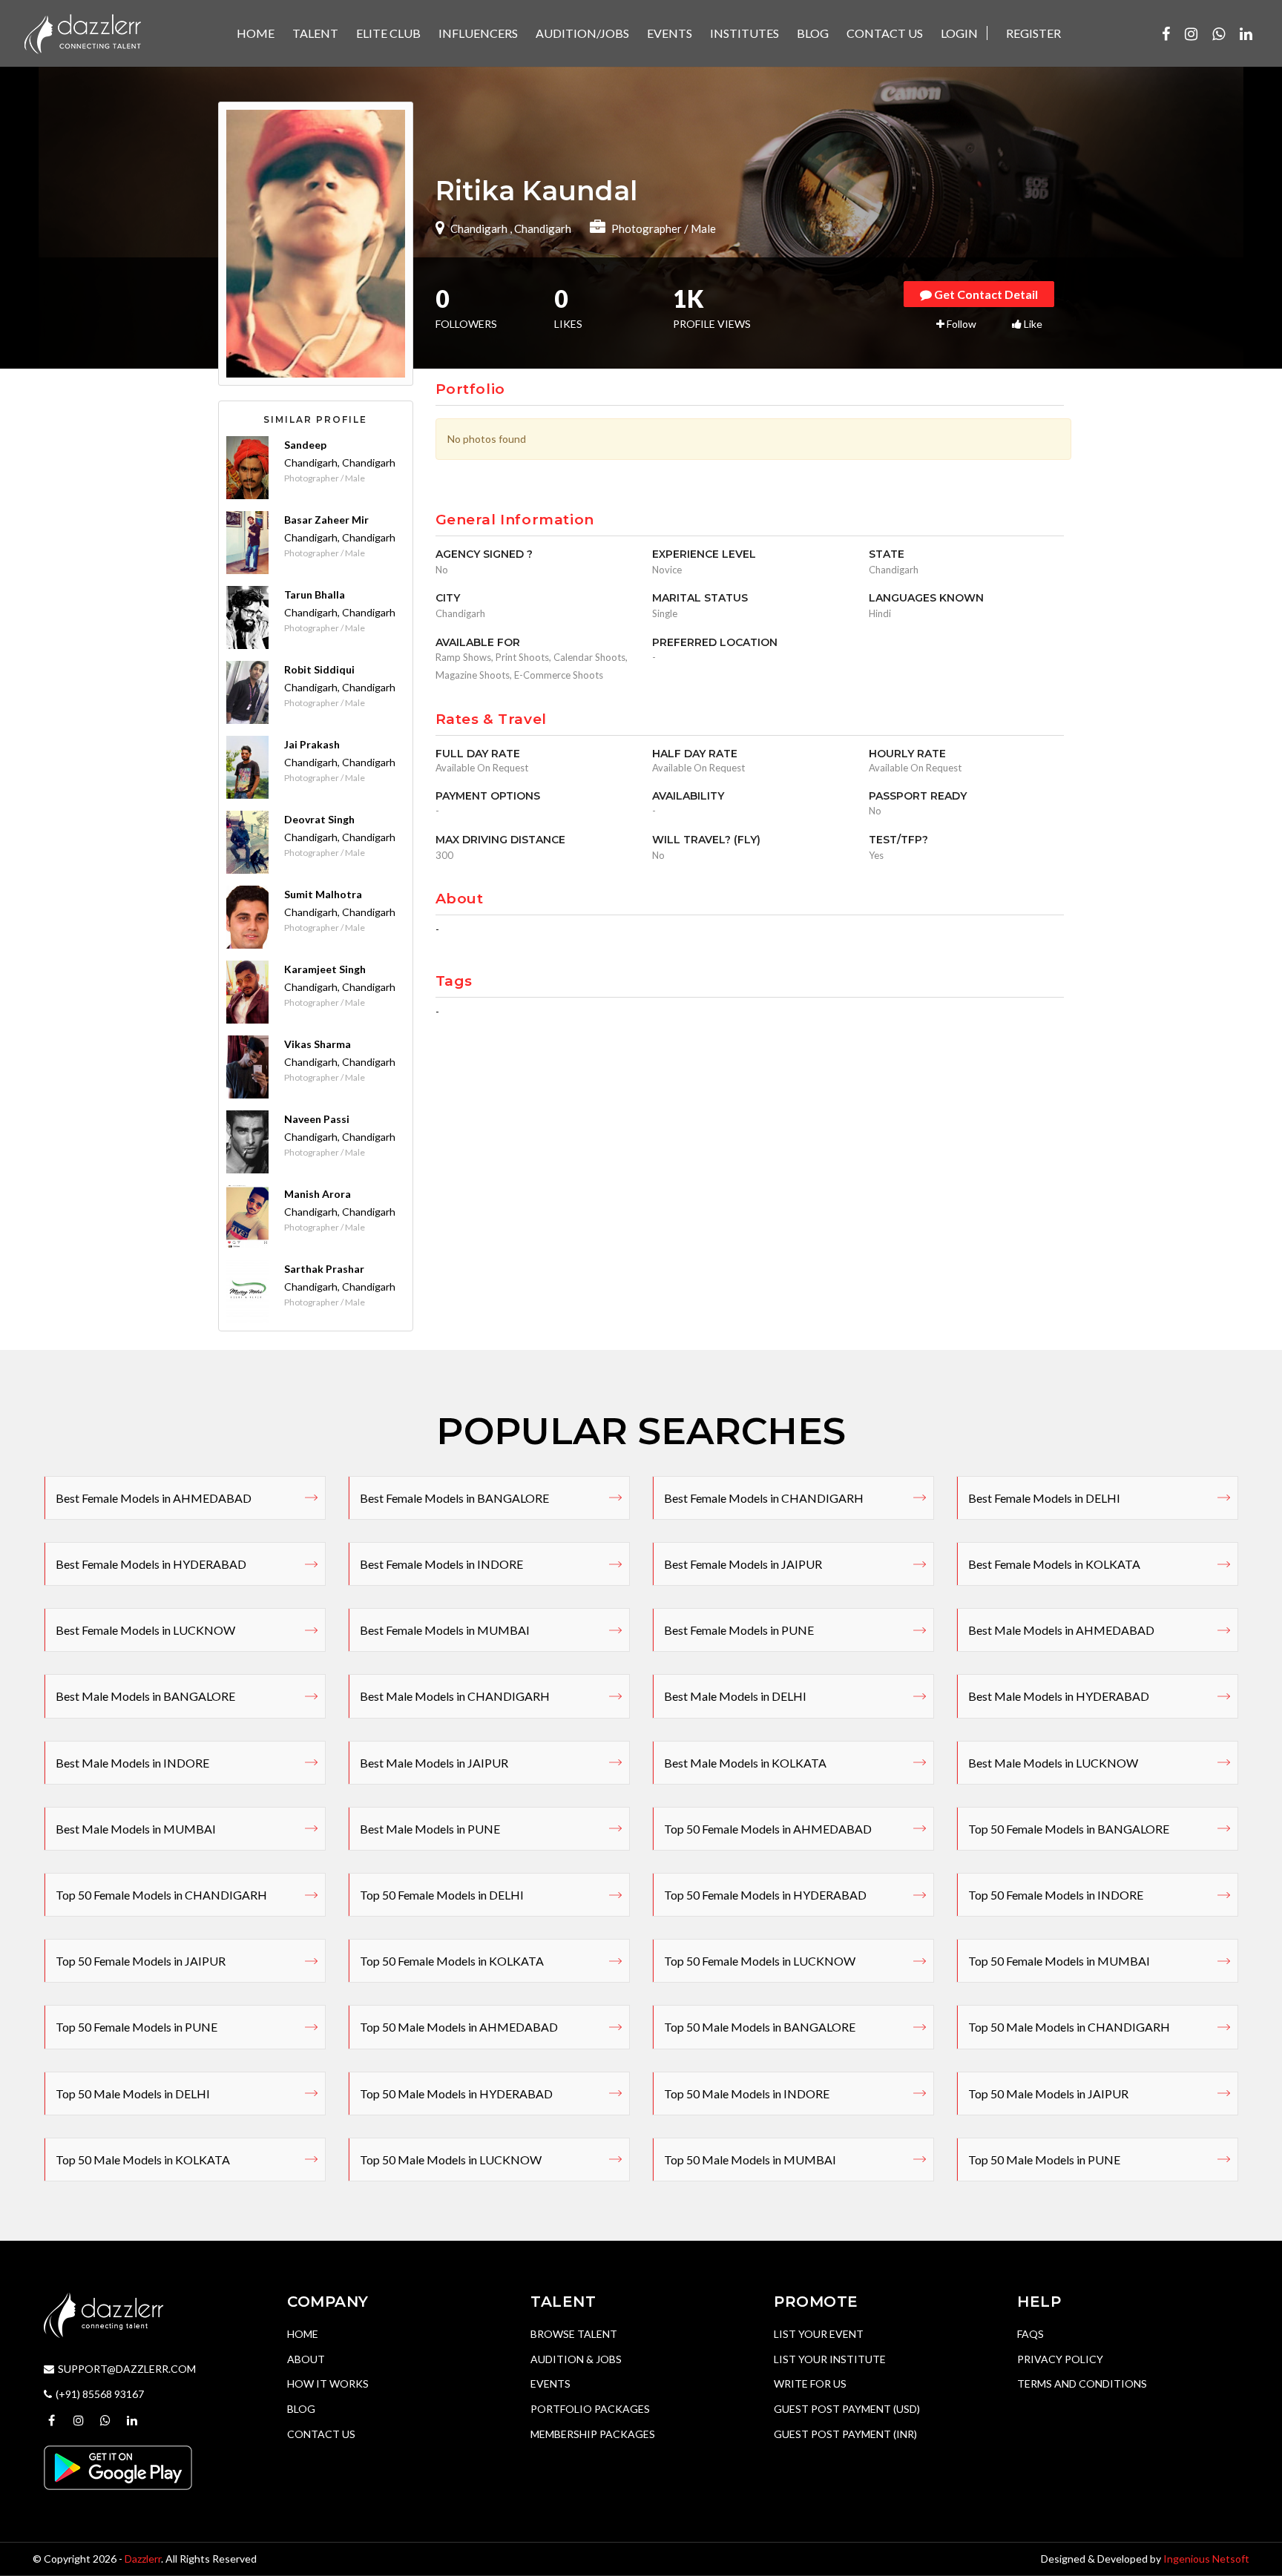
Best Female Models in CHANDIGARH (764, 1498)
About (306, 2359)
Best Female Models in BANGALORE (454, 1498)
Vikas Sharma (318, 1044)
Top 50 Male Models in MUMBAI (750, 2160)
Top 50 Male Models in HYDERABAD (456, 2094)
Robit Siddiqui (319, 669)
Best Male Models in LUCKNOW (1053, 1763)
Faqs (1030, 2334)
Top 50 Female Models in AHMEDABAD (768, 1829)
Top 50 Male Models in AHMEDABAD (459, 2027)
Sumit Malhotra (323, 894)
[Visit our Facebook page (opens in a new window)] (1166, 33)
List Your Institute (830, 2359)
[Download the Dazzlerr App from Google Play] (118, 2467)
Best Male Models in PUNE (430, 1829)
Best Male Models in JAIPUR (434, 1763)
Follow (960, 324)
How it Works (328, 2384)
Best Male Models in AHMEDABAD (1061, 1630)
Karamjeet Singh (325, 969)
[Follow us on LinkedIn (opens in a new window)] (1246, 33)
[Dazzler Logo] (82, 32)
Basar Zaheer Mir (326, 520)
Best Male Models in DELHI (735, 1696)
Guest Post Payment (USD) (847, 2409)
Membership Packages (593, 2434)
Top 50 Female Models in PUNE (137, 2027)
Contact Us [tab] (885, 33)
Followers (466, 310)
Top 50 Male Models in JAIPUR (1048, 2094)
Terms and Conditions (1082, 2384)
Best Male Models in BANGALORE (145, 1696)
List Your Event (819, 2334)
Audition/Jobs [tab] (582, 33)
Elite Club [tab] (388, 33)
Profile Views (712, 310)
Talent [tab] (315, 33)
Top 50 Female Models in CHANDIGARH (161, 1895)
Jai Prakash (312, 744)
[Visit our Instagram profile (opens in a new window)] (1191, 33)
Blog (301, 2409)
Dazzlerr (143, 2559)
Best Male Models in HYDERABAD (1059, 1696)
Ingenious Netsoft (1206, 2559)
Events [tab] (670, 33)
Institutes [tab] (744, 33)
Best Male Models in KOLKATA (745, 1763)
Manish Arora (318, 1194)
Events (550, 2384)
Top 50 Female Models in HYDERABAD (765, 1895)
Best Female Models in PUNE (739, 1630)
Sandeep (305, 445)
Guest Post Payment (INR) (845, 2434)
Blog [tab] (813, 33)
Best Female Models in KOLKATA (1054, 1564)
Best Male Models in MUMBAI (136, 1829)
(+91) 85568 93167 (100, 2394)
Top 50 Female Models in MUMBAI (1059, 1961)
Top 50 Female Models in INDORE (1056, 1895)
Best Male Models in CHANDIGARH (455, 1696)
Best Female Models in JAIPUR (743, 1564)
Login (959, 33)
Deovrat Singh (319, 819)
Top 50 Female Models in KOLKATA (452, 1961)
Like (1032, 324)
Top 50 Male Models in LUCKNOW (451, 2160)
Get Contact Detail (985, 294)
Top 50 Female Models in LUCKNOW (760, 1961)
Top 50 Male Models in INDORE (747, 2094)
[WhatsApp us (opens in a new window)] (1219, 33)
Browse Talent (574, 2334)
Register (1033, 33)
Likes (568, 310)
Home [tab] (256, 33)
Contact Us (321, 2434)
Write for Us (810, 2384)
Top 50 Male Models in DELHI (133, 2094)
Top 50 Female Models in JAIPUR (141, 1961)
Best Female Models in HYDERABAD (151, 1564)
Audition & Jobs (576, 2359)
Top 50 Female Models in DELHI (442, 1895)
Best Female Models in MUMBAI (445, 1630)
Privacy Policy (1060, 2359)
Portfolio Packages (590, 2409)
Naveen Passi (317, 1119)
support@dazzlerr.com (127, 2369)
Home (303, 2334)
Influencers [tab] (478, 33)
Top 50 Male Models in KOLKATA (143, 2160)
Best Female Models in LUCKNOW (145, 1630)
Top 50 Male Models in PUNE (1044, 2160)
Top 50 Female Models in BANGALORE (1069, 1829)
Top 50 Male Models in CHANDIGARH (1069, 2027)
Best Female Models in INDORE (441, 1564)
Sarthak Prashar (324, 1269)
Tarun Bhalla (315, 594)
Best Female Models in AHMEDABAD (154, 1498)
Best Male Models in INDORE (132, 1763)
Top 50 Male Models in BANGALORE (760, 2027)
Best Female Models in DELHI (1044, 1498)
